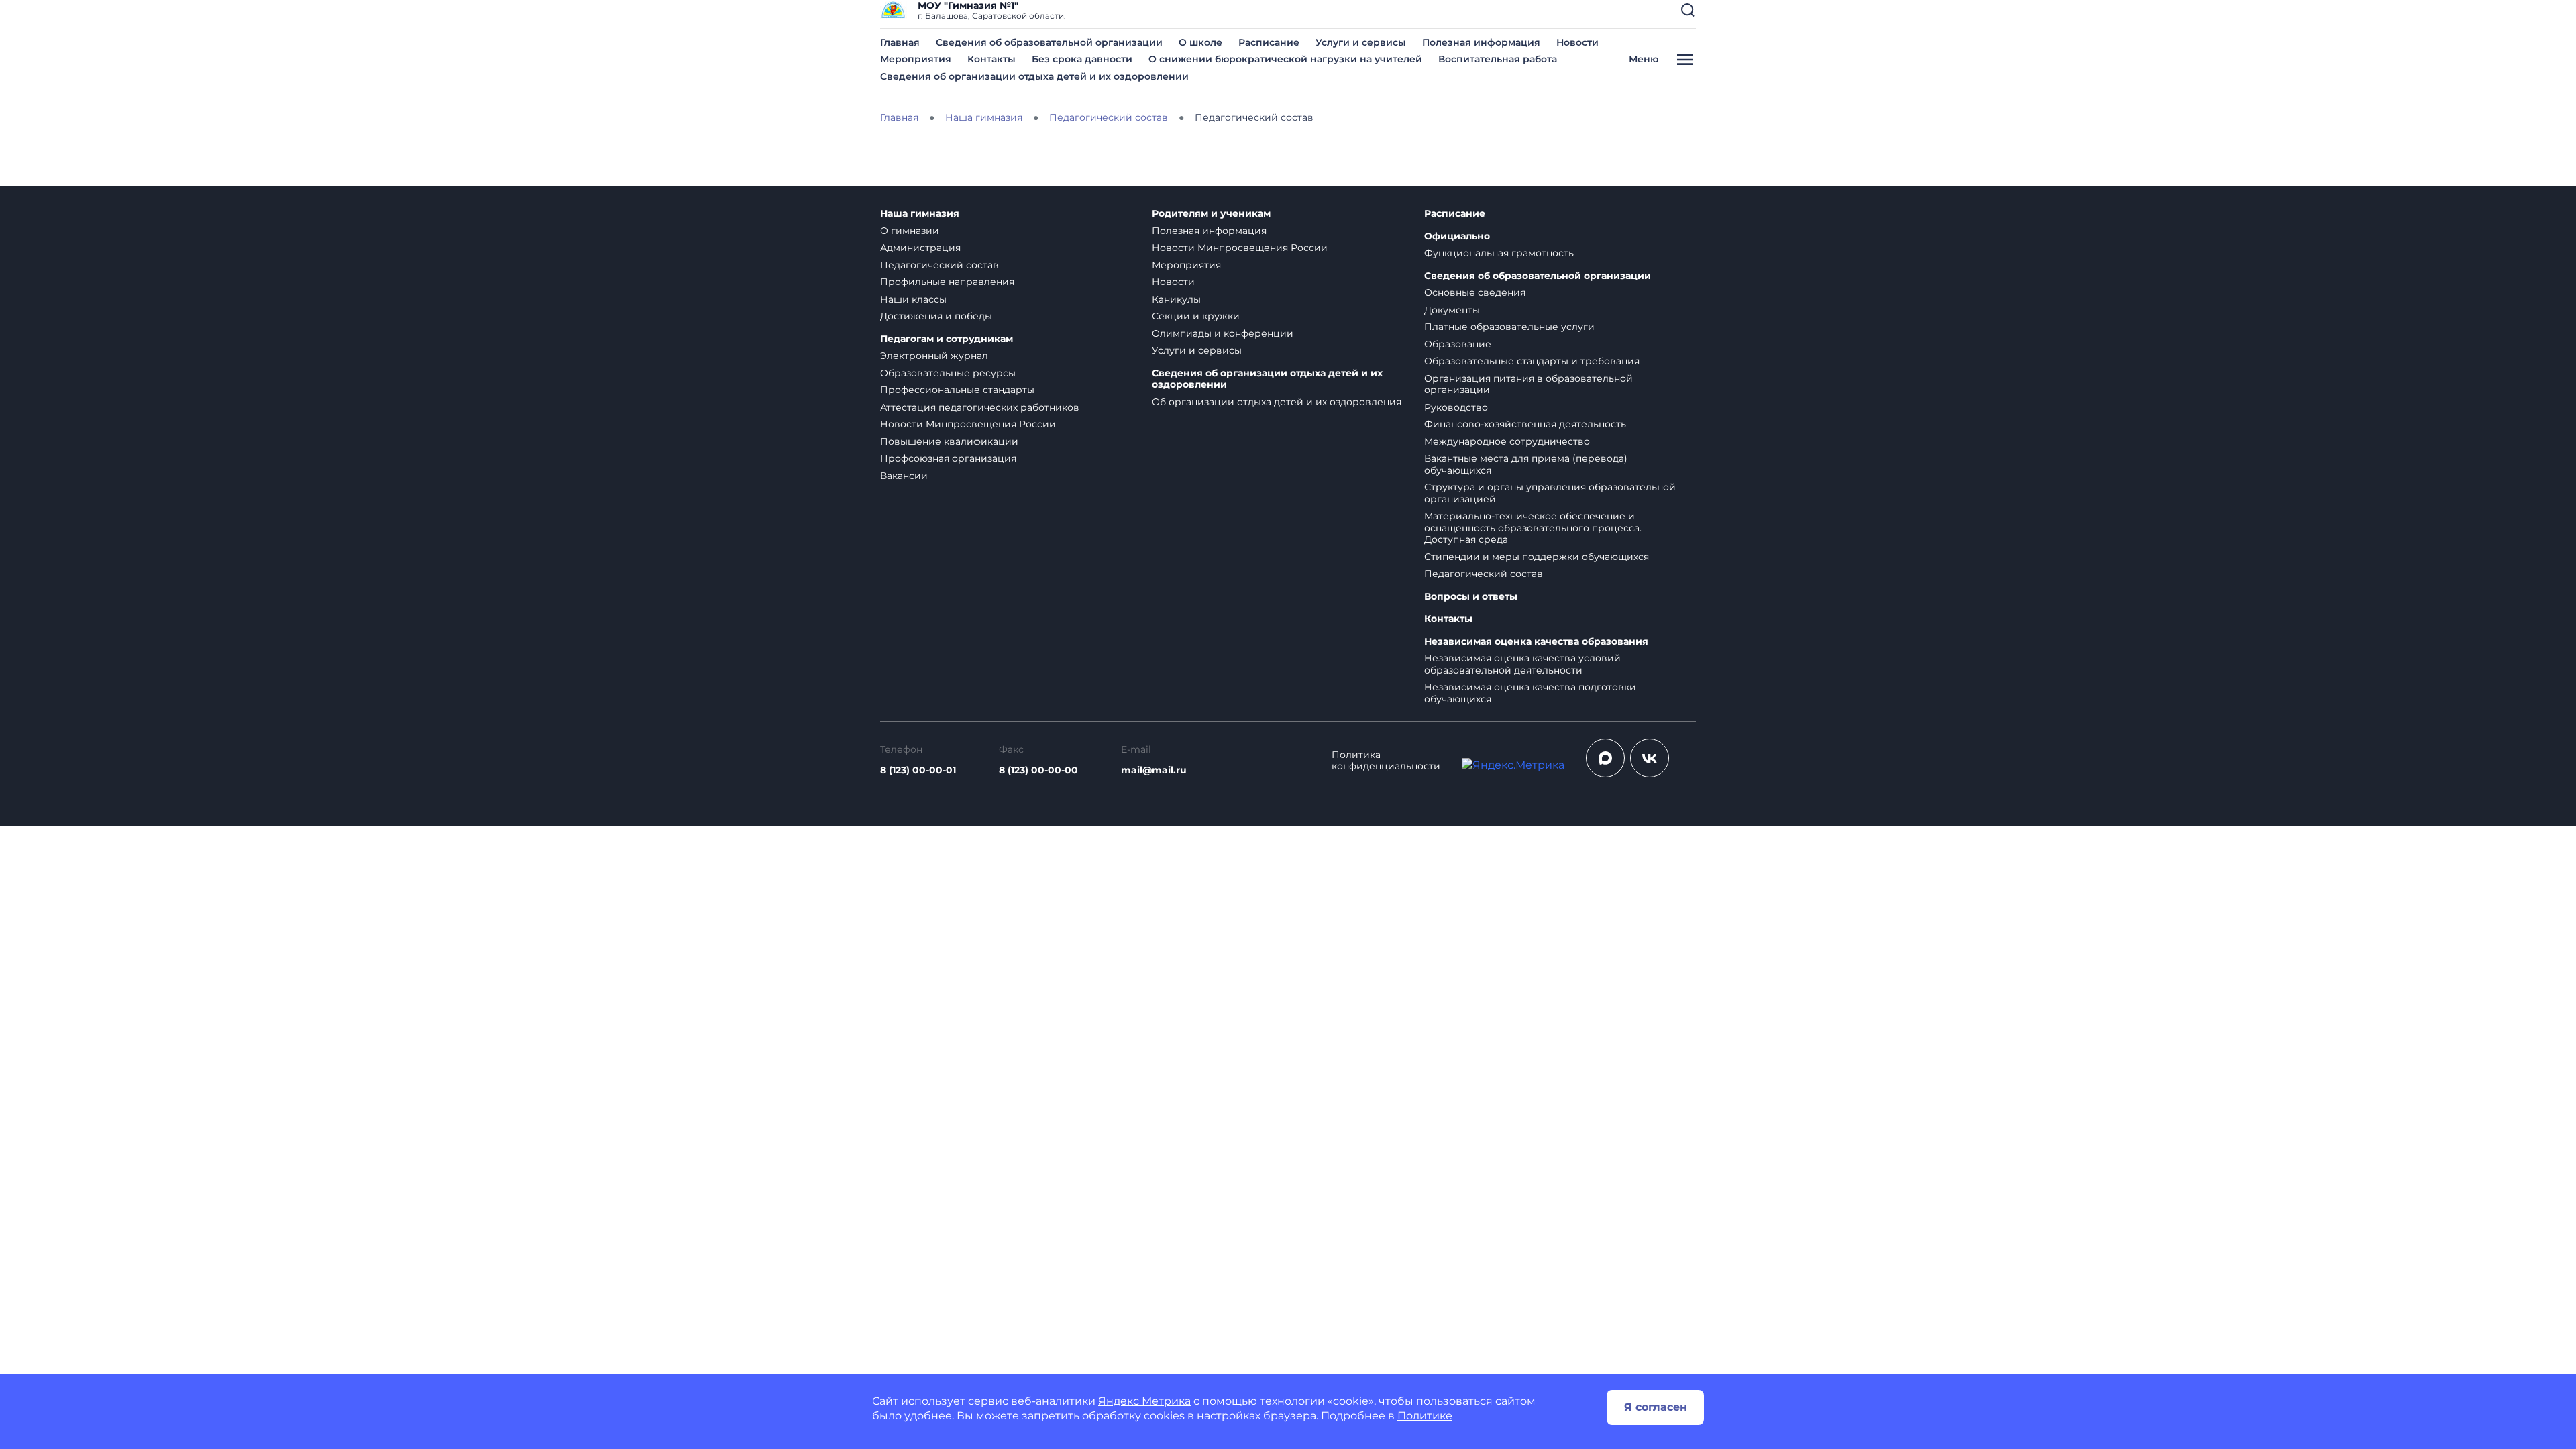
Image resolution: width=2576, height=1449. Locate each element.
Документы (1452, 310)
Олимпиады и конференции (1223, 333)
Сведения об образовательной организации (1049, 42)
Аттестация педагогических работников (980, 407)
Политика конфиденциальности (1386, 761)
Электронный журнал (934, 356)
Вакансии (904, 476)
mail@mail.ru (1154, 770)
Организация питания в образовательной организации (1528, 384)
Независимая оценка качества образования (1536, 642)
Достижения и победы (936, 316)
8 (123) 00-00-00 (1038, 770)
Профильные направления (947, 282)
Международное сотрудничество (1507, 441)
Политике (1425, 1416)
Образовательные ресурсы (948, 373)
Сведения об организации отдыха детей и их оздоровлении (1034, 76)
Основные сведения (1475, 292)
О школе (1200, 42)
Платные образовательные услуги (1509, 327)
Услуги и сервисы (1361, 42)
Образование (1458, 344)
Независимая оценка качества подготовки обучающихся (1530, 693)
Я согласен (1656, 1407)
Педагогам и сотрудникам (947, 339)
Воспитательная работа (1498, 59)
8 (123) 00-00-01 (918, 770)
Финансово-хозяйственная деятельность (1525, 424)
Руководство (1456, 407)
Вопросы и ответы (1471, 597)
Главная (900, 42)
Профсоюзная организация (948, 458)
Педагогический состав (940, 265)
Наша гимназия (920, 214)
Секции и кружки (1196, 316)
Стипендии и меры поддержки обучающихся (1537, 557)
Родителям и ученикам (1211, 214)
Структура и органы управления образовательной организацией (1550, 493)
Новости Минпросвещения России (968, 424)
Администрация (920, 248)
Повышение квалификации (949, 441)
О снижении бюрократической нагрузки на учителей (1285, 59)
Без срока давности (1082, 59)
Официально (1457, 236)
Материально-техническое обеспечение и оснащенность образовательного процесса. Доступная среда (1533, 528)
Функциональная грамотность (1499, 253)
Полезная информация (1481, 42)
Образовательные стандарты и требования (1532, 361)
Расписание (1269, 42)
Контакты (991, 59)
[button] (1688, 10)
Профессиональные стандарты (957, 390)
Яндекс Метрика (1144, 1401)
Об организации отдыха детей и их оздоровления (1277, 402)
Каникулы (1176, 299)
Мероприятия (916, 59)
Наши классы (913, 299)
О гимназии (910, 231)
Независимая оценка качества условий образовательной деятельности (1522, 664)
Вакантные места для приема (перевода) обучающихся (1526, 464)
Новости (1577, 42)
